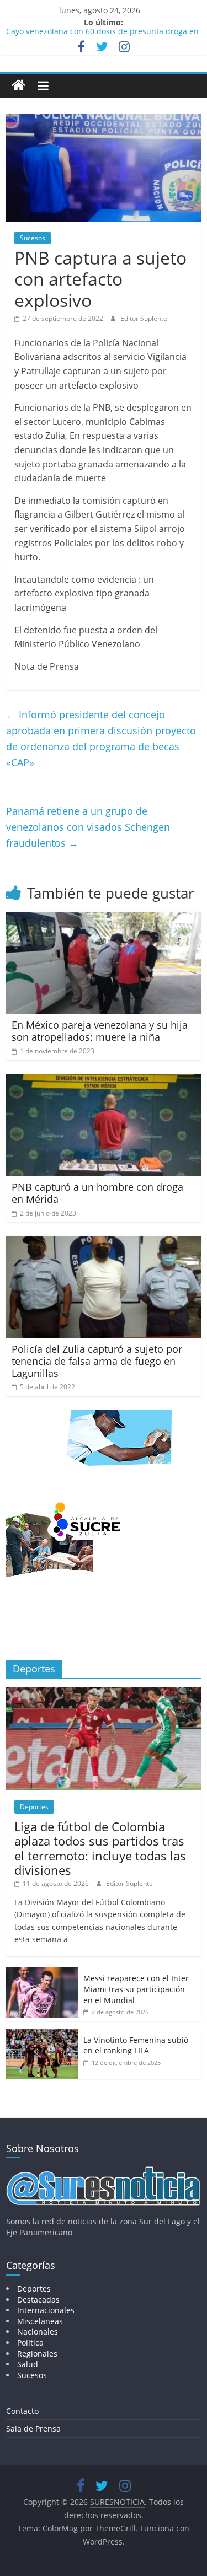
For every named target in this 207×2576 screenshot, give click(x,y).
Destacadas (38, 2300)
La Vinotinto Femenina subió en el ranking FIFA (136, 2045)
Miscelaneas (40, 2321)
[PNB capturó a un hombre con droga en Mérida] (104, 1080)
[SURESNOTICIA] (18, 85)
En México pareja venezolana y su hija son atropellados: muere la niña (100, 1031)
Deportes (34, 1807)
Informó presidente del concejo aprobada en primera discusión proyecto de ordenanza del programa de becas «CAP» (101, 738)
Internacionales (46, 2310)
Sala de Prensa (33, 2429)
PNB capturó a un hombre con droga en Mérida (97, 1193)
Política (30, 2343)
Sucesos (33, 238)
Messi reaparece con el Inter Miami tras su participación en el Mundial (136, 1989)
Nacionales (38, 2332)
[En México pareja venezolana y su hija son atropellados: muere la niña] (104, 918)
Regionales (37, 2354)
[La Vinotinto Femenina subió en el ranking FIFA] (42, 2035)
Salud (28, 2364)
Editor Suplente (144, 318)
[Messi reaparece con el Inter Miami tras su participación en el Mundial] (42, 1973)
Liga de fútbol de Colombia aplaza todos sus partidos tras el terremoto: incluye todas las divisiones (100, 1848)
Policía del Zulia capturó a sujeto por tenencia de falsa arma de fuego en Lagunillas (97, 1361)
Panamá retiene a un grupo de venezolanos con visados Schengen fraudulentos (88, 827)
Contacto (22, 2411)
